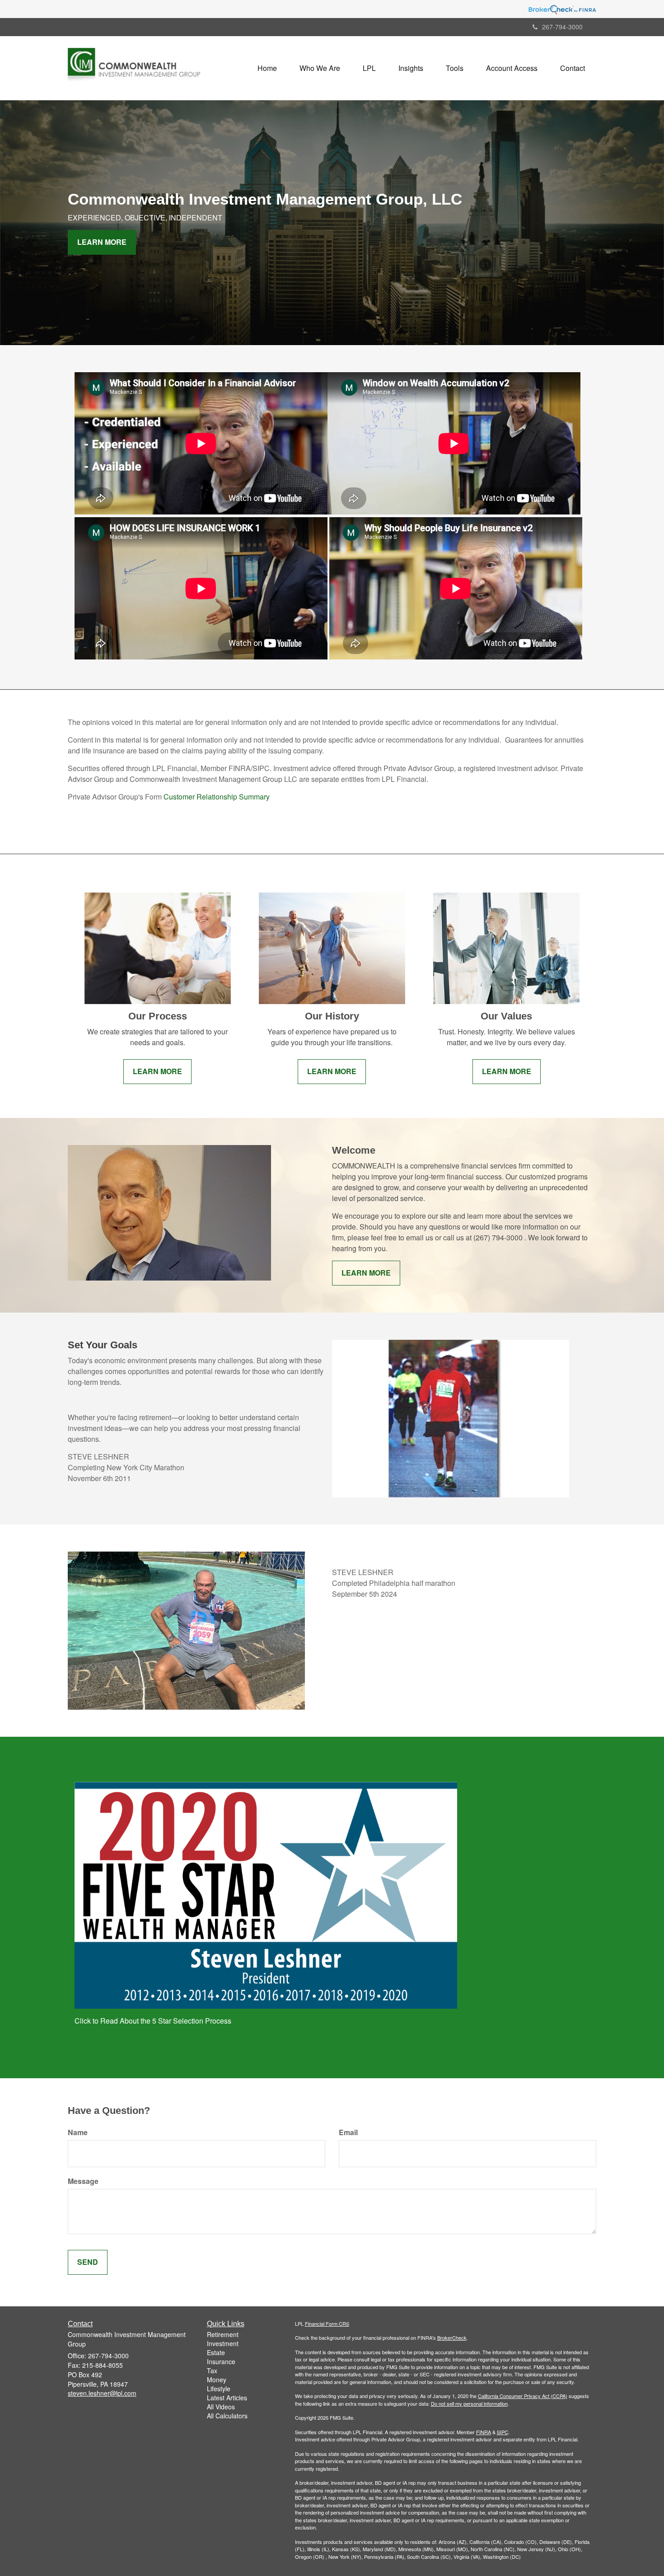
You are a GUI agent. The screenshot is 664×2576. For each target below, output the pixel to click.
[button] (320, 68)
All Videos (221, 2407)
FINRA (484, 2432)
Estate (216, 2352)
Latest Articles (227, 2398)
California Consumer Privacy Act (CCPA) (523, 2396)
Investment (223, 2343)
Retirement (223, 2334)
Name (78, 2132)
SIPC (503, 2432)
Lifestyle (219, 2389)
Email (348, 2132)
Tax (212, 2370)
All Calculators (227, 2416)
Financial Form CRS (327, 2324)
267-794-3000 (562, 27)
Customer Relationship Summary (217, 797)
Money (217, 2380)
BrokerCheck (452, 2338)
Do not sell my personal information (469, 2403)
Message (83, 2181)
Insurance (221, 2361)
